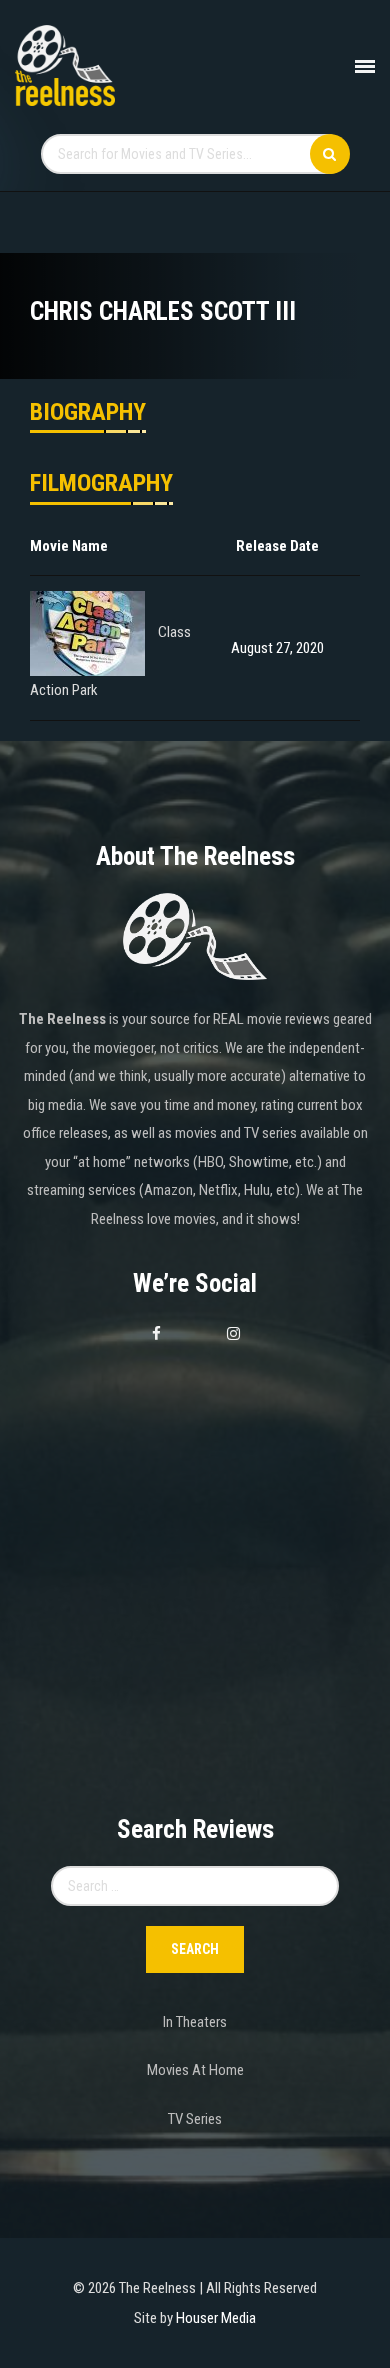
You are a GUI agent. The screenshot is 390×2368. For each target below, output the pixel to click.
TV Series (195, 2119)
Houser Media (216, 2318)
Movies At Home (195, 2070)
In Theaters (195, 2022)
